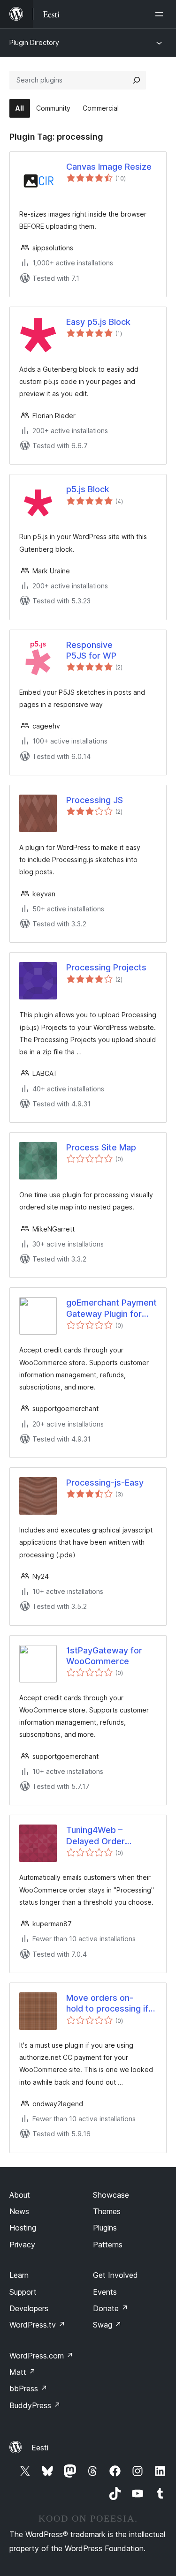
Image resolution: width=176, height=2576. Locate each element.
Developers (29, 2308)
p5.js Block (88, 489)
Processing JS (95, 800)
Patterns (108, 2245)
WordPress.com (41, 2356)
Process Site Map (101, 1147)
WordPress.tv (37, 2325)
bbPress (28, 2388)
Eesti (40, 2448)
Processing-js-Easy (105, 1483)
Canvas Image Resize (109, 167)
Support (23, 2292)
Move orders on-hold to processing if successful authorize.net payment (111, 2004)
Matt (23, 2372)
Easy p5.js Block (98, 322)
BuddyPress (35, 2405)
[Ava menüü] (161, 14)
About (20, 2195)
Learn (19, 2275)
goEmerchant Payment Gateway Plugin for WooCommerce (111, 1308)
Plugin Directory (34, 42)
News (19, 2211)
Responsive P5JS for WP (91, 650)
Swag (107, 2325)
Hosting (23, 2228)
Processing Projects (106, 967)
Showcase (111, 2195)
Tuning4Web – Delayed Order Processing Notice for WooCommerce (110, 1836)
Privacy (22, 2245)
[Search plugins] (137, 80)
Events (105, 2292)
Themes (107, 2211)
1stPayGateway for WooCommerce (104, 1656)
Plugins (105, 2228)
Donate (111, 2308)
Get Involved (115, 2275)
